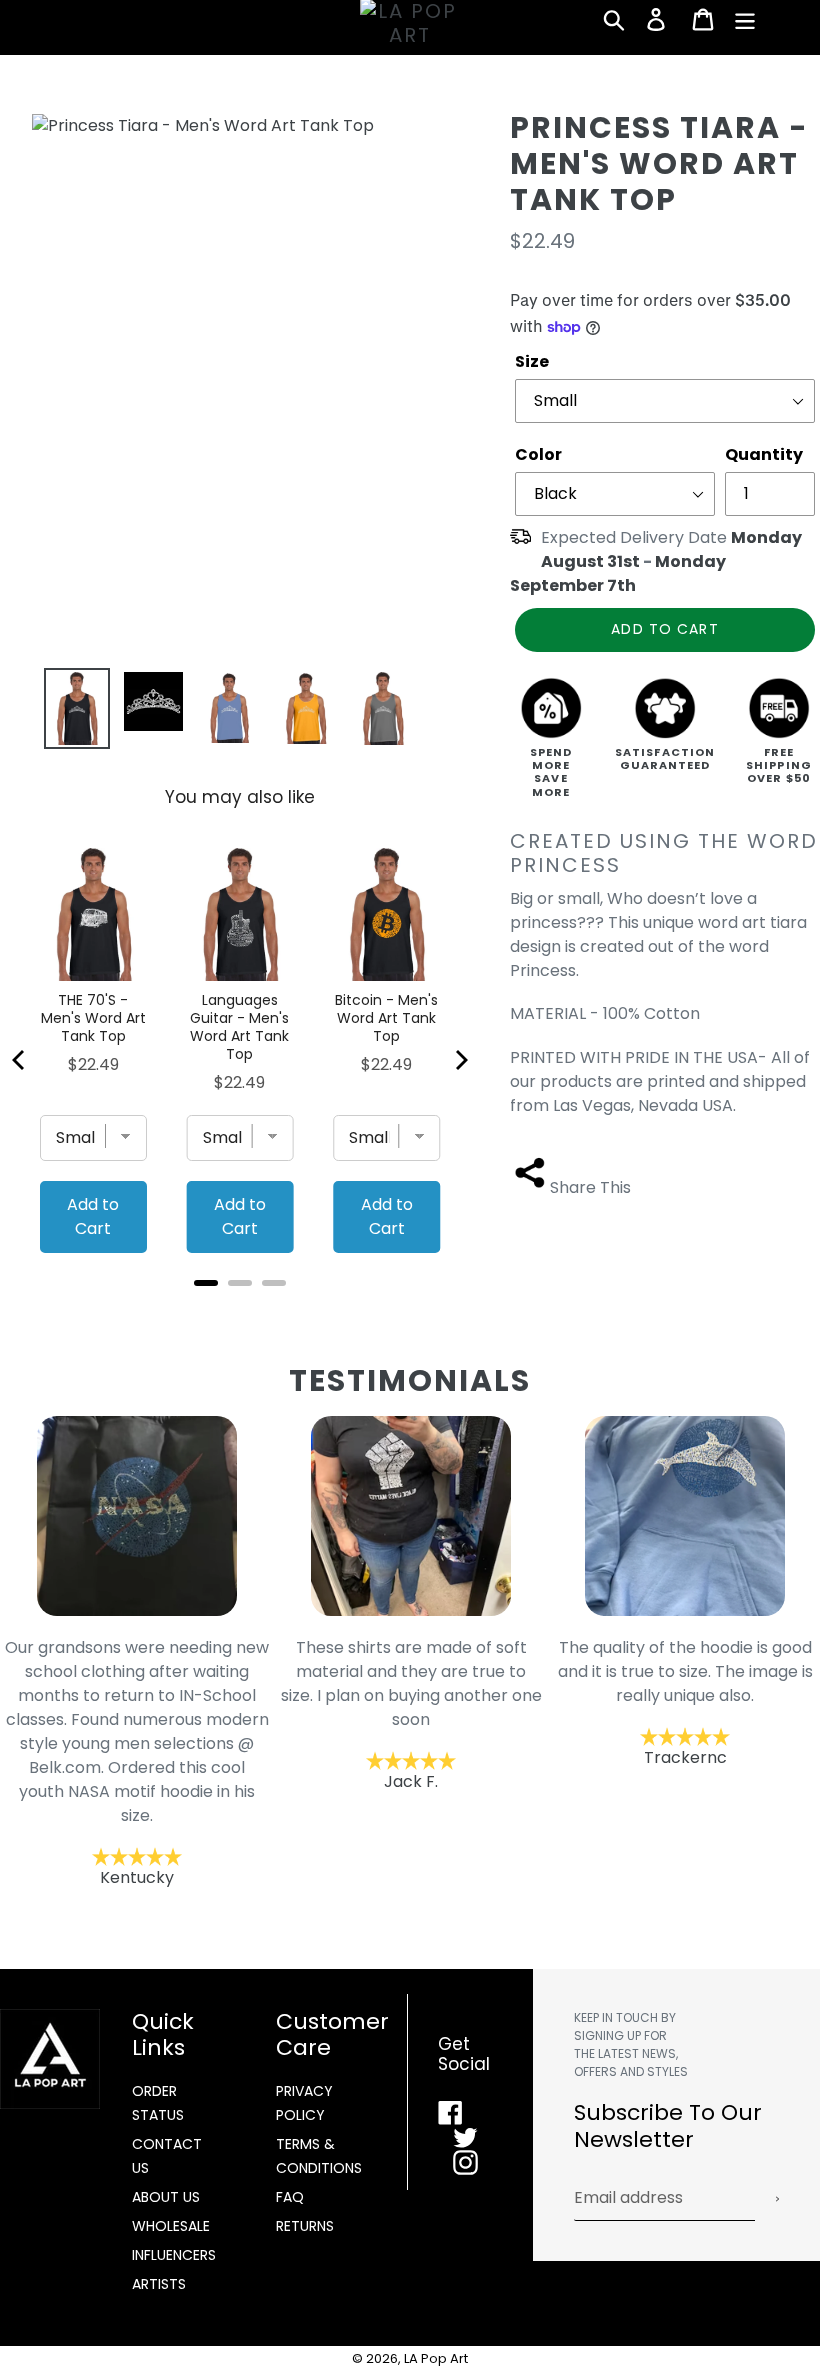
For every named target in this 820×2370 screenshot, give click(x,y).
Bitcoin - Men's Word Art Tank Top (386, 1018)
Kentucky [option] (137, 1762)
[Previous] (20, 1060)
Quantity (764, 454)
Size (532, 361)
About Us (166, 2197)
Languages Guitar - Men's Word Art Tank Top (239, 1027)
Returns (305, 2226)
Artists (159, 2284)
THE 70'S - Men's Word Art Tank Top (93, 1018)
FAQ (290, 2197)
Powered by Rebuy (240, 1309)
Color (538, 454)
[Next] (460, 1060)
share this (590, 1187)
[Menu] (746, 19)
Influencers (174, 2255)
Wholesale (171, 2226)
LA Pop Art (436, 2358)
